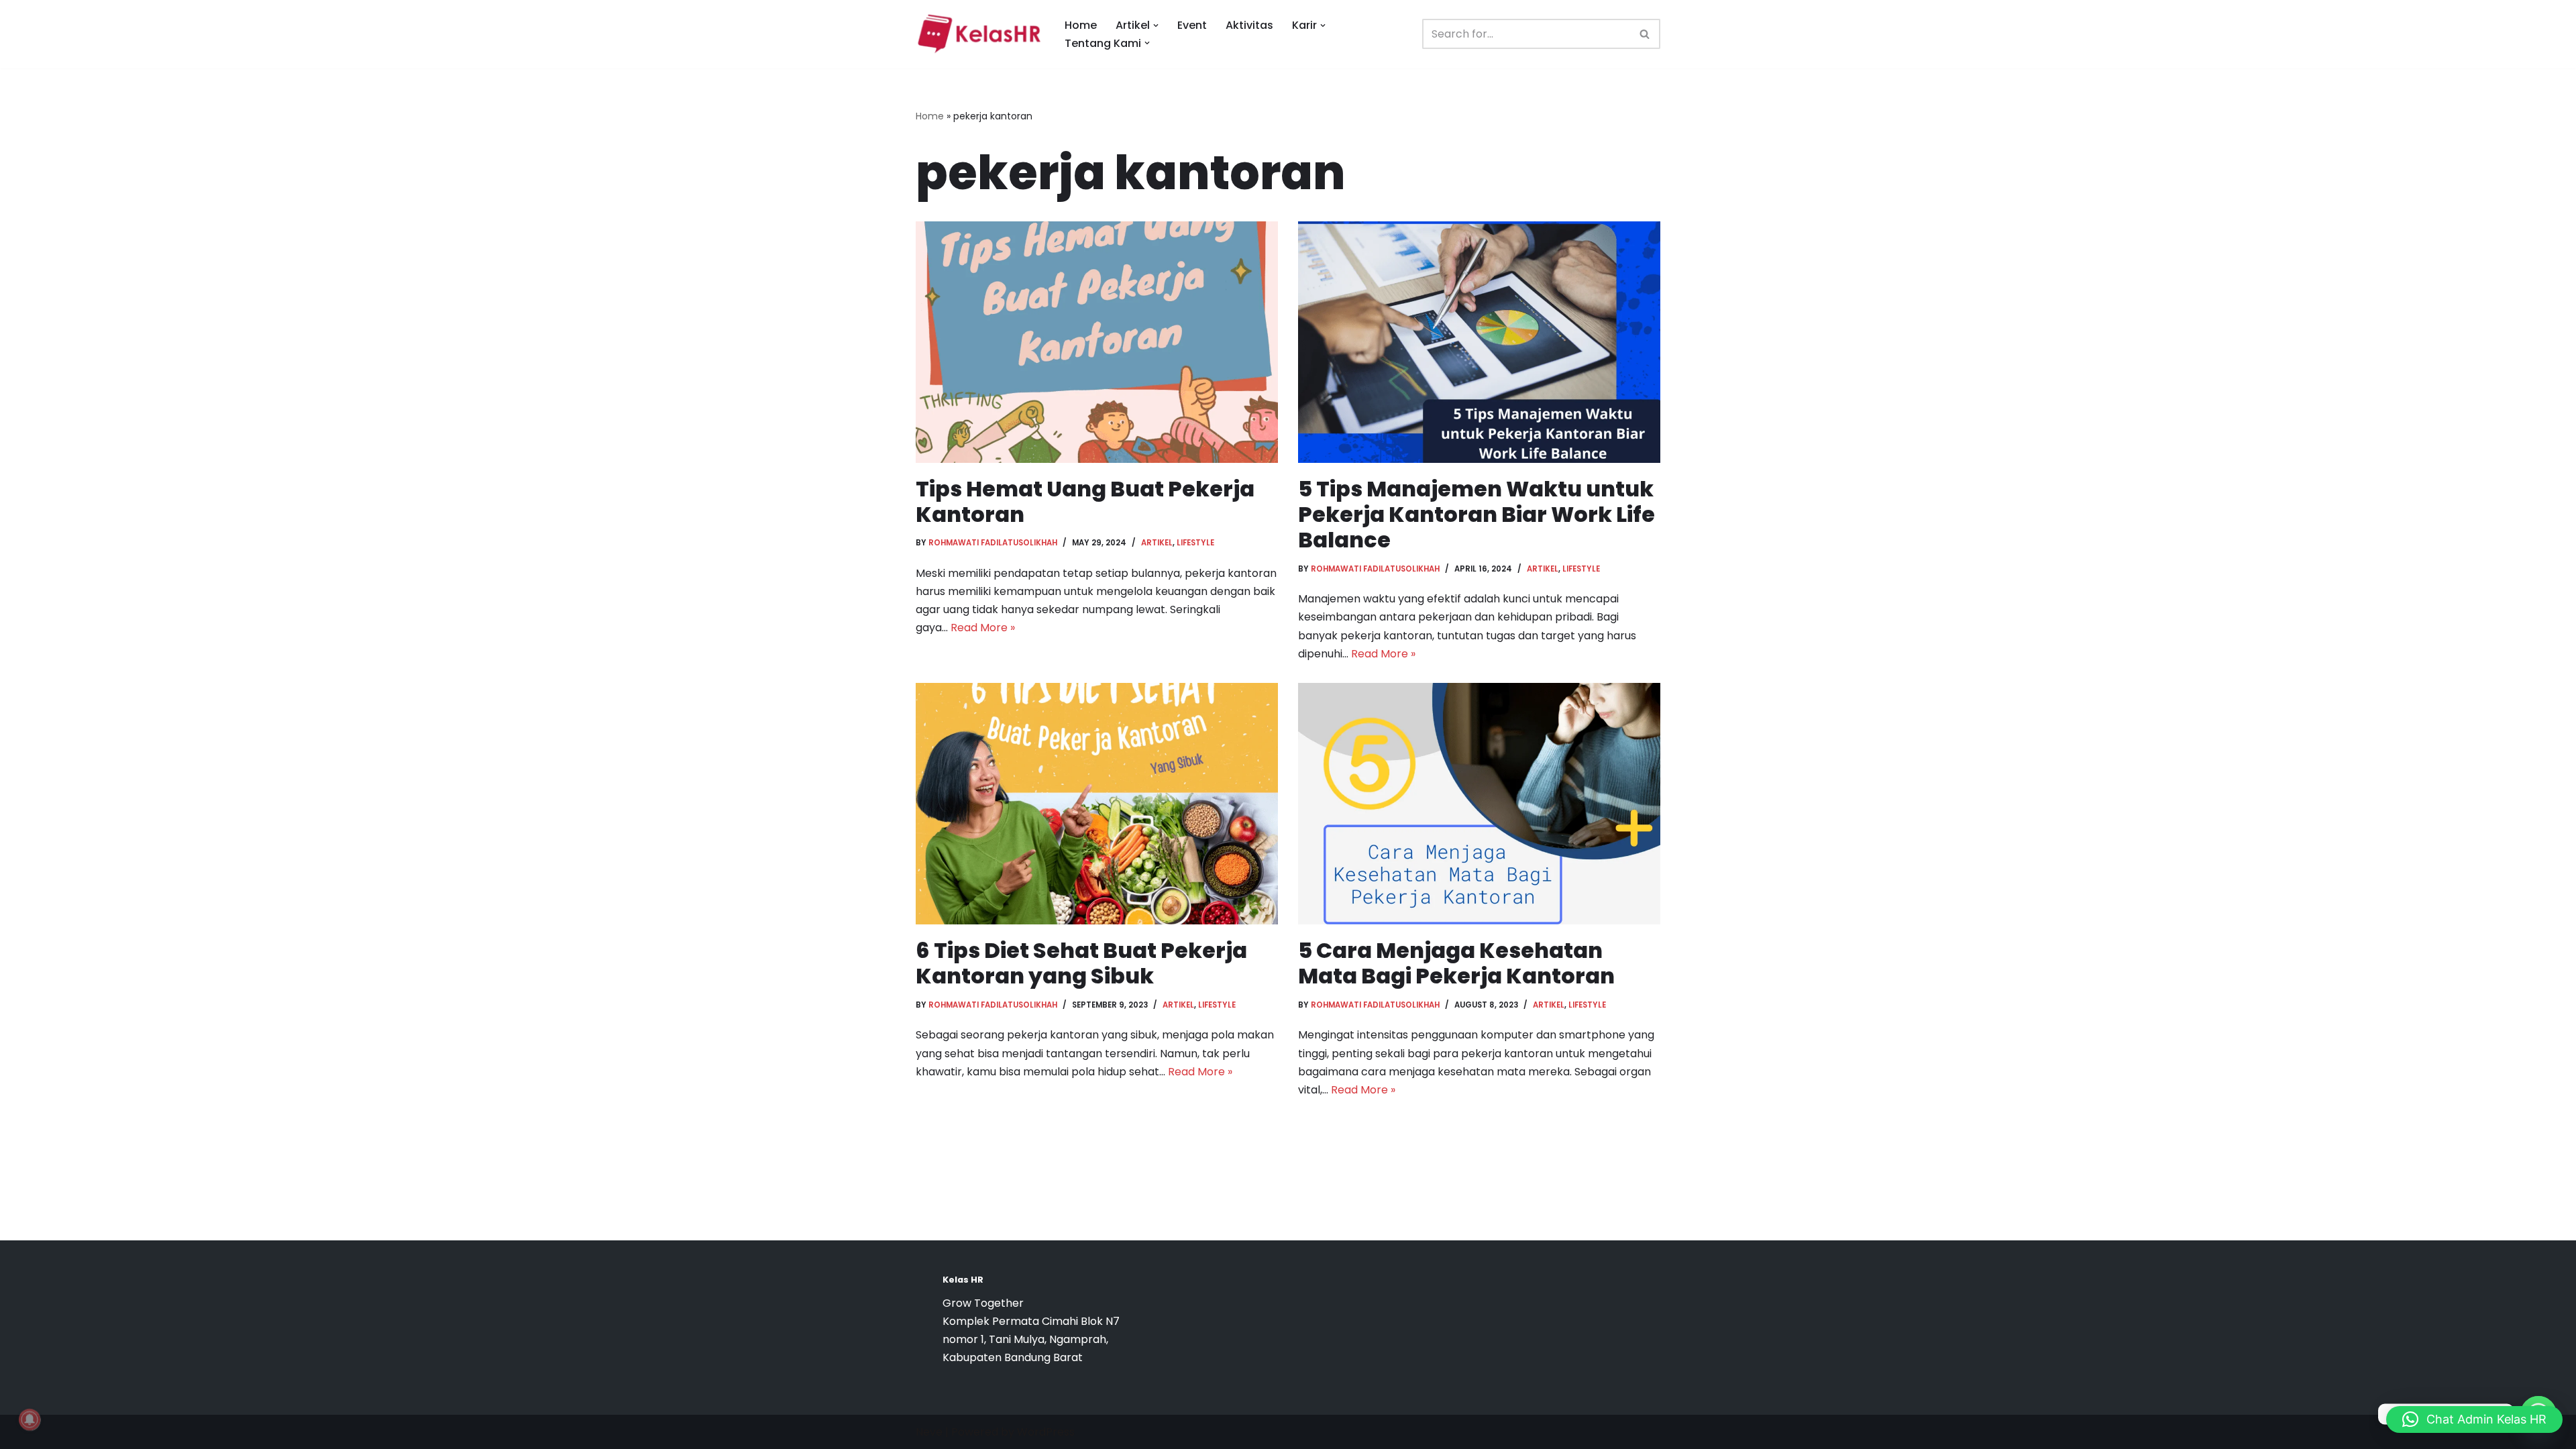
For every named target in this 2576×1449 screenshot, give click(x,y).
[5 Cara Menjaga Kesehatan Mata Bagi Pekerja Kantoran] (1479, 804)
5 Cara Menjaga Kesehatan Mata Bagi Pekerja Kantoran (1456, 963)
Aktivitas (1249, 25)
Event (1192, 25)
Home (1081, 25)
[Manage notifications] (30, 1419)
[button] (1156, 25)
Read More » (983, 628)
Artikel (1157, 543)
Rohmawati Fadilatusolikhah (993, 543)
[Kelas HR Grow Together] (979, 34)
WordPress (1046, 1432)
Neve (929, 1432)
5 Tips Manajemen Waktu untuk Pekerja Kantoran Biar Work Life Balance (1477, 515)
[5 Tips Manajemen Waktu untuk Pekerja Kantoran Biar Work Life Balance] (1479, 342)
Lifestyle (1195, 543)
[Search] (1645, 34)
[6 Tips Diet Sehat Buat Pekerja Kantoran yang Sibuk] (1097, 804)
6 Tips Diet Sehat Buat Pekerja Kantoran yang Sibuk (1081, 963)
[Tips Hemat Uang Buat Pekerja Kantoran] (1097, 342)
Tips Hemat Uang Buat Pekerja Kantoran (1085, 501)
